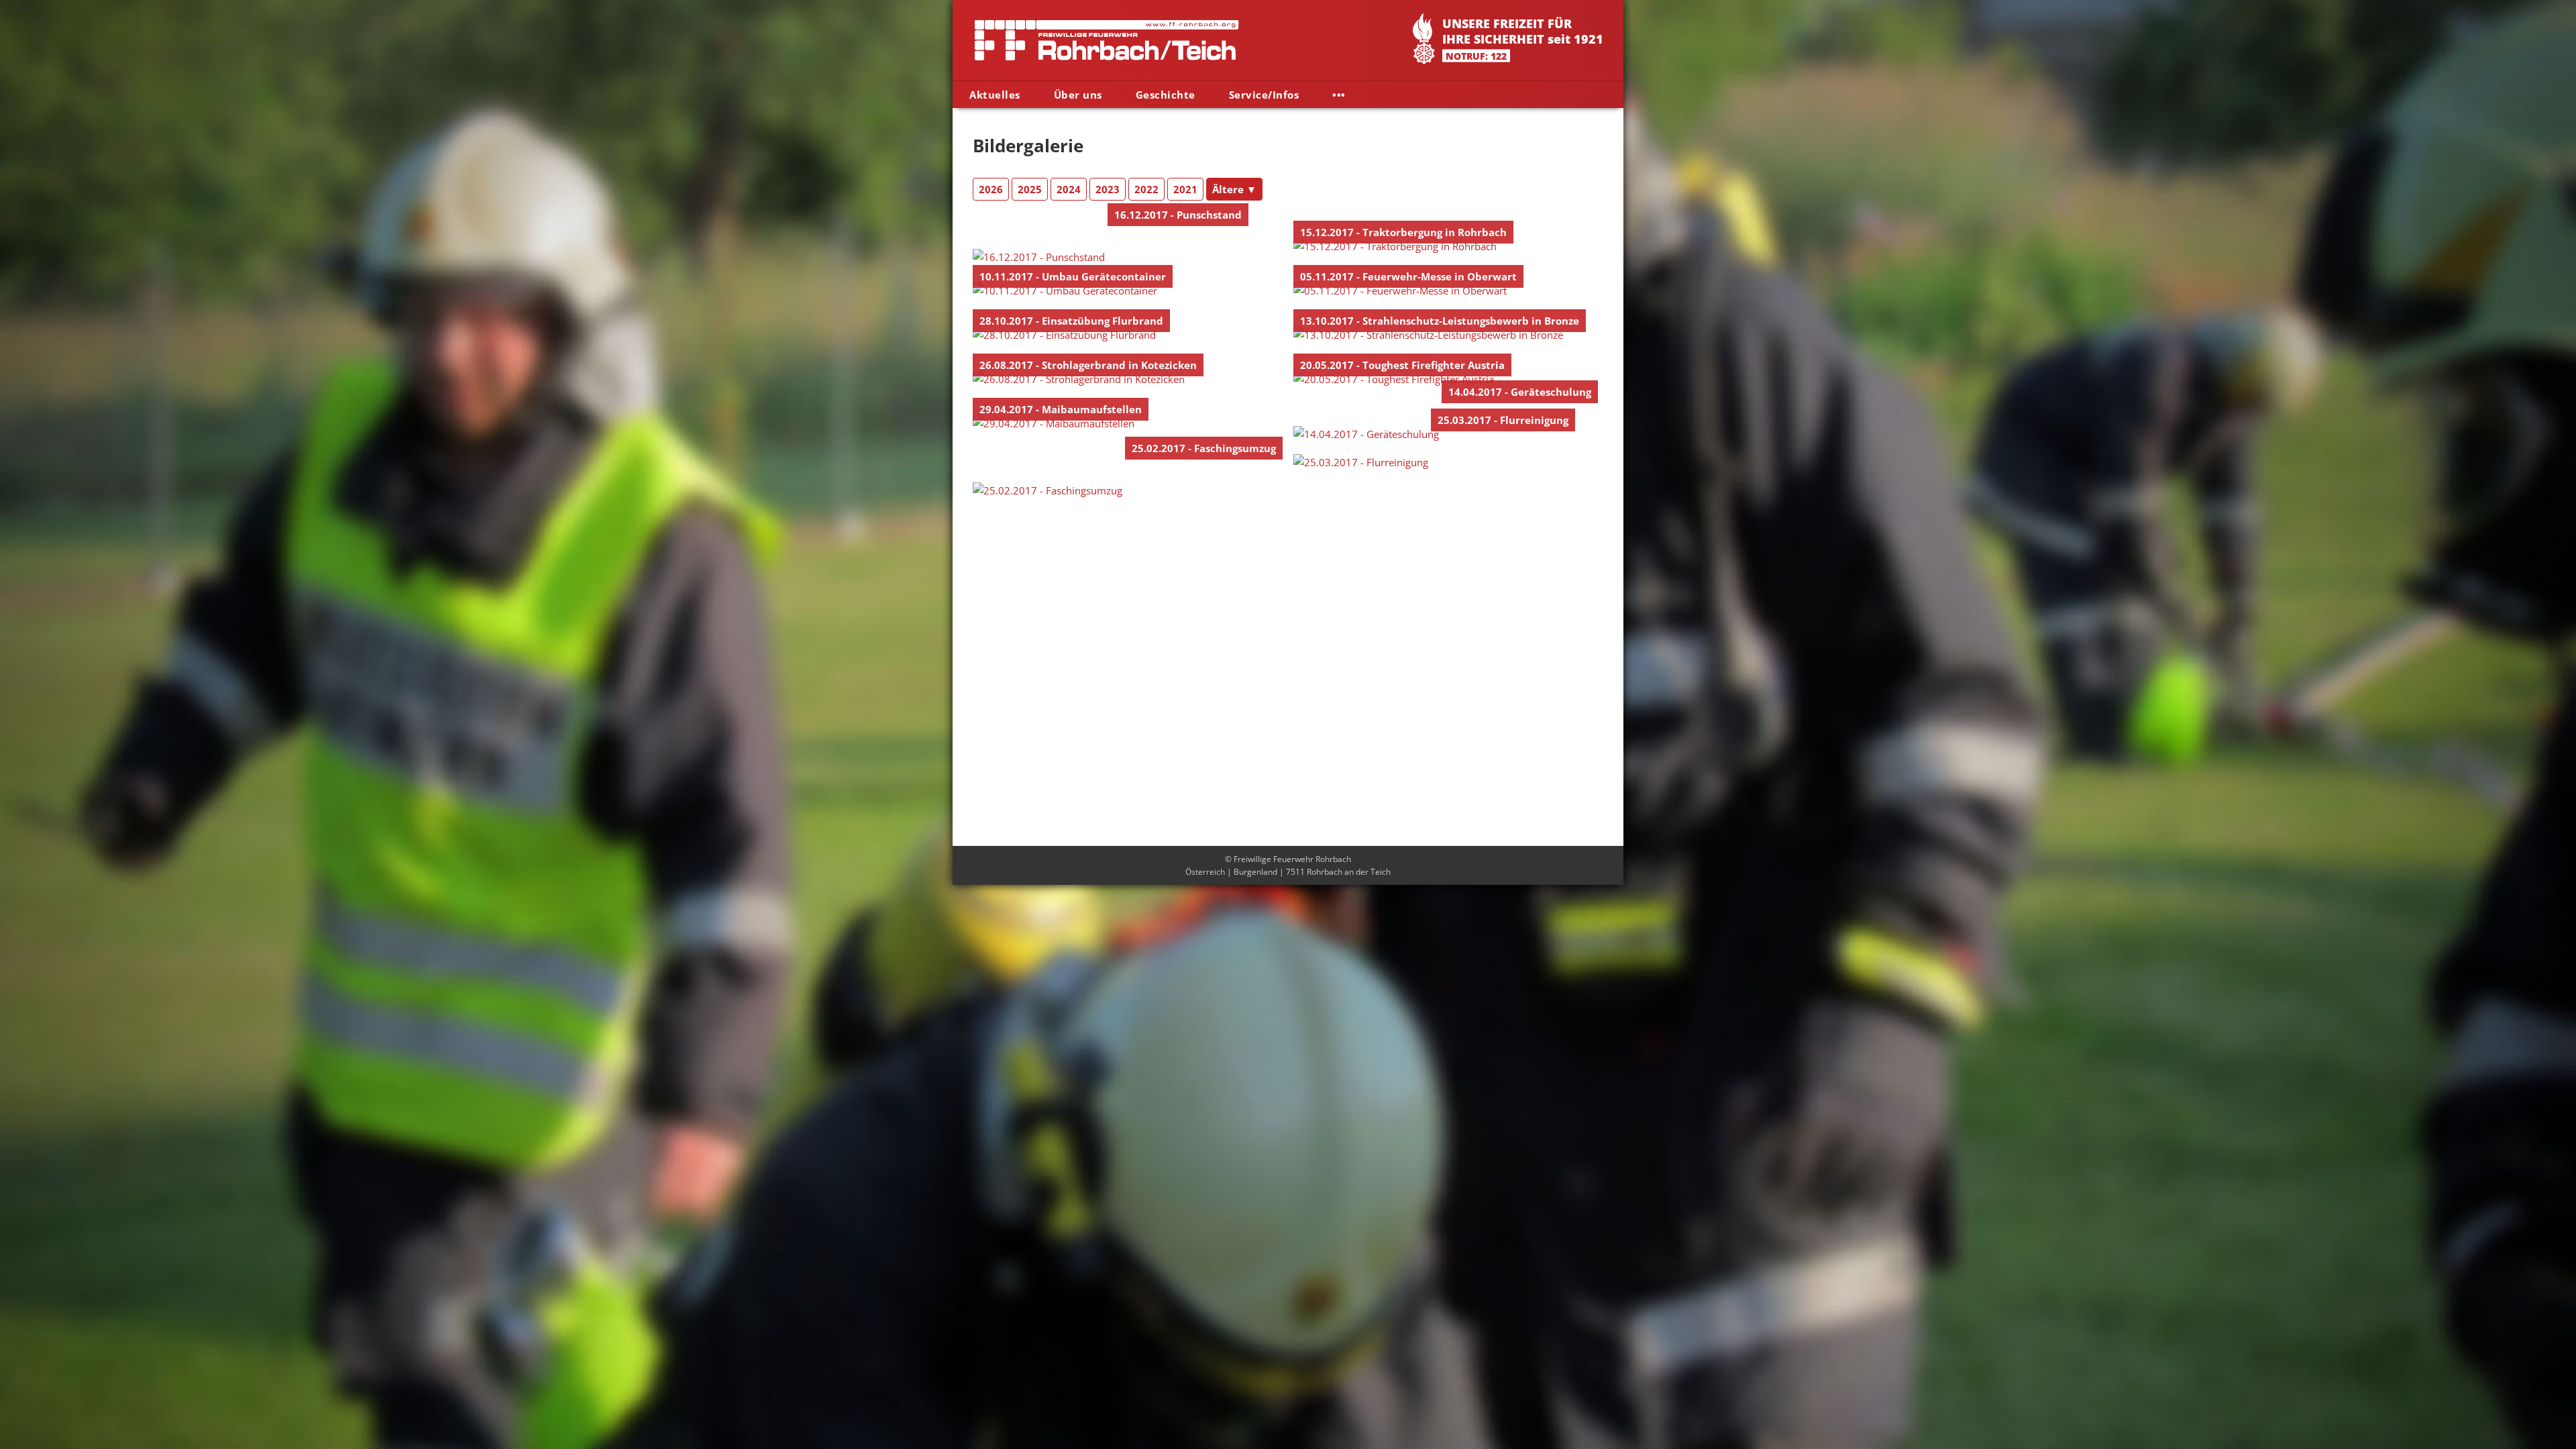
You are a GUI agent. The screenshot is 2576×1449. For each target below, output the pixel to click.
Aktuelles (995, 95)
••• (1339, 95)
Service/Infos (1264, 95)
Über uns (1078, 95)
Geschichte (1166, 95)
